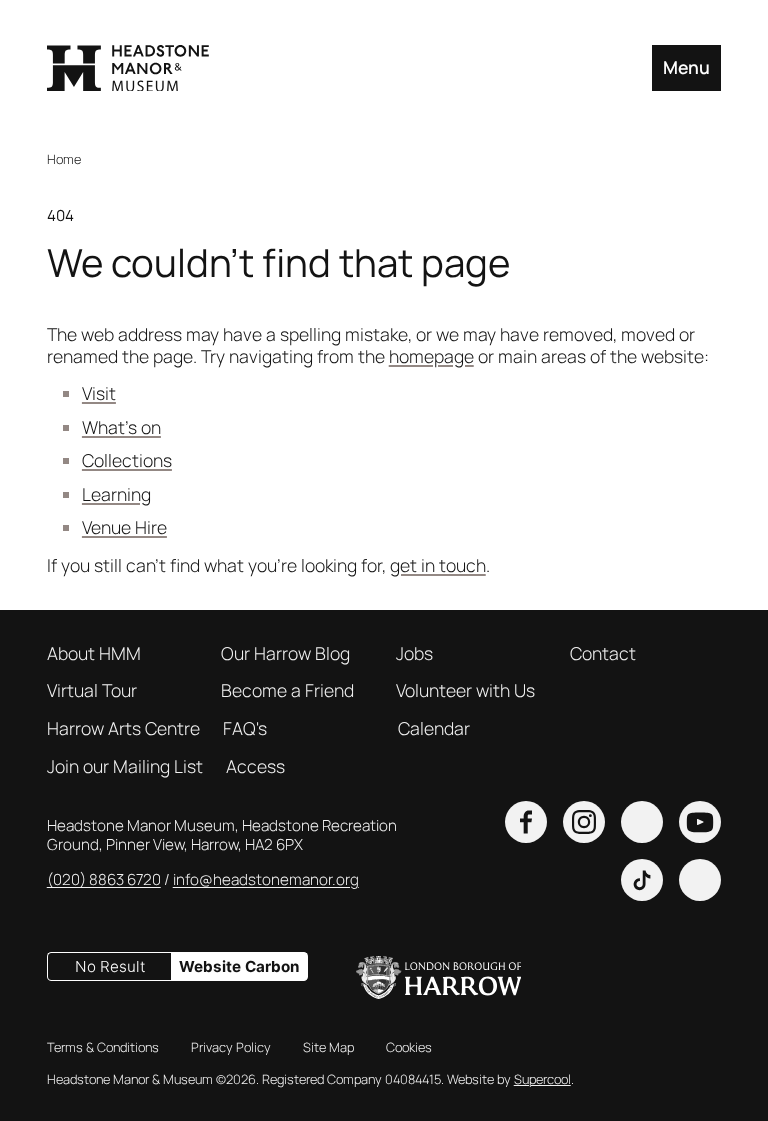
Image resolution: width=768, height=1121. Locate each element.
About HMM (94, 654)
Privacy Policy (231, 1048)
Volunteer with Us (465, 691)
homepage (431, 356)
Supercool (542, 1079)
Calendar (434, 729)
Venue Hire (124, 527)
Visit (99, 393)
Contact (603, 654)
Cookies (409, 1048)
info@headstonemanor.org (266, 879)
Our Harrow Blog (285, 654)
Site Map (328, 1048)
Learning (116, 494)
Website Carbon (239, 966)
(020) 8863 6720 (104, 879)
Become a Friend (287, 691)
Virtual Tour (92, 691)
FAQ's (245, 729)
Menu (686, 67)
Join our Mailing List (125, 767)
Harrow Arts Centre (123, 729)
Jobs (414, 654)
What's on (121, 427)
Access (255, 767)
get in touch (438, 565)
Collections (127, 460)
